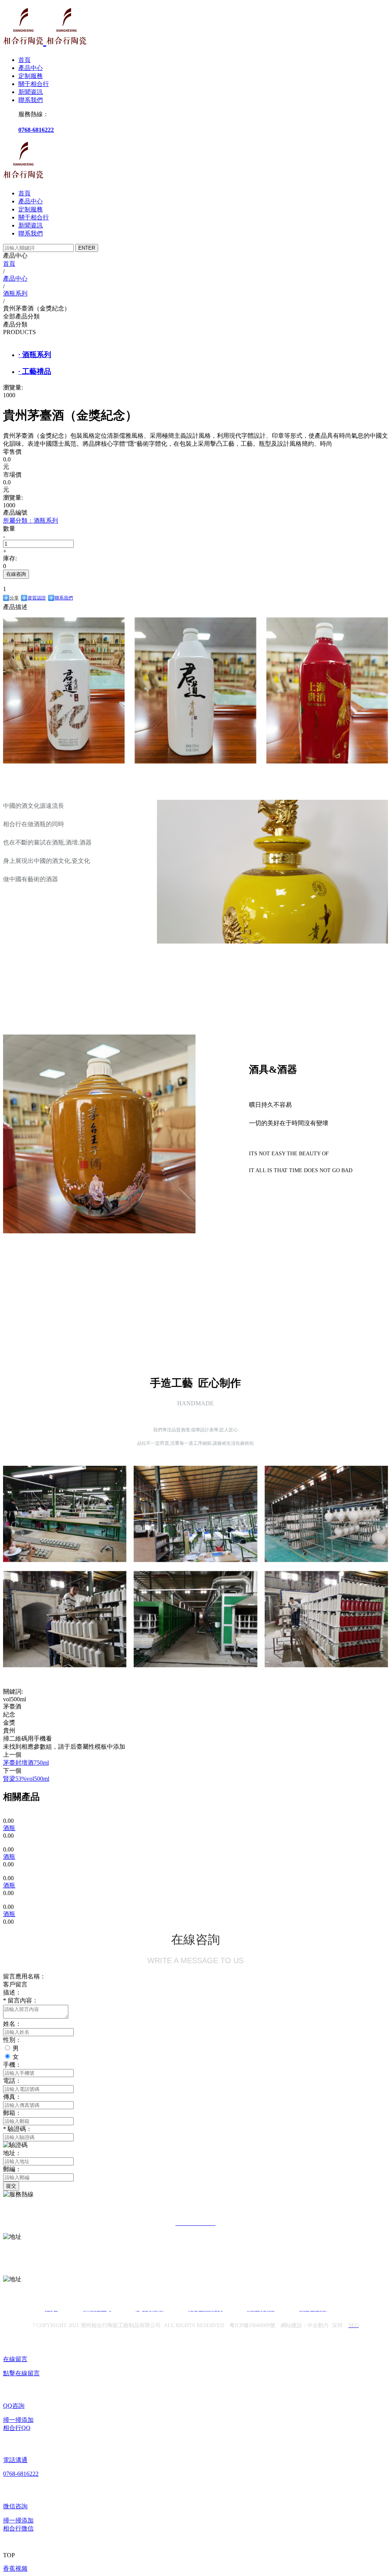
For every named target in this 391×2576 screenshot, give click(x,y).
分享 (14, 598)
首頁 (24, 60)
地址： (12, 2153)
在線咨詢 (16, 574)
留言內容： (21, 2000)
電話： (12, 2081)
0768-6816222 (36, 130)
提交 (11, 2186)
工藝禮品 (35, 371)
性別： (12, 2040)
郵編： (12, 2169)
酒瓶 (9, 1828)
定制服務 (31, 76)
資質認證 (37, 598)
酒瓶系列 (35, 355)
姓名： (12, 2024)
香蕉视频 (15, 2569)
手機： (12, 2065)
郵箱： (12, 2113)
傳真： (12, 2097)
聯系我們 (31, 100)
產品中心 (31, 68)
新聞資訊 (31, 92)
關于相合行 (34, 84)
